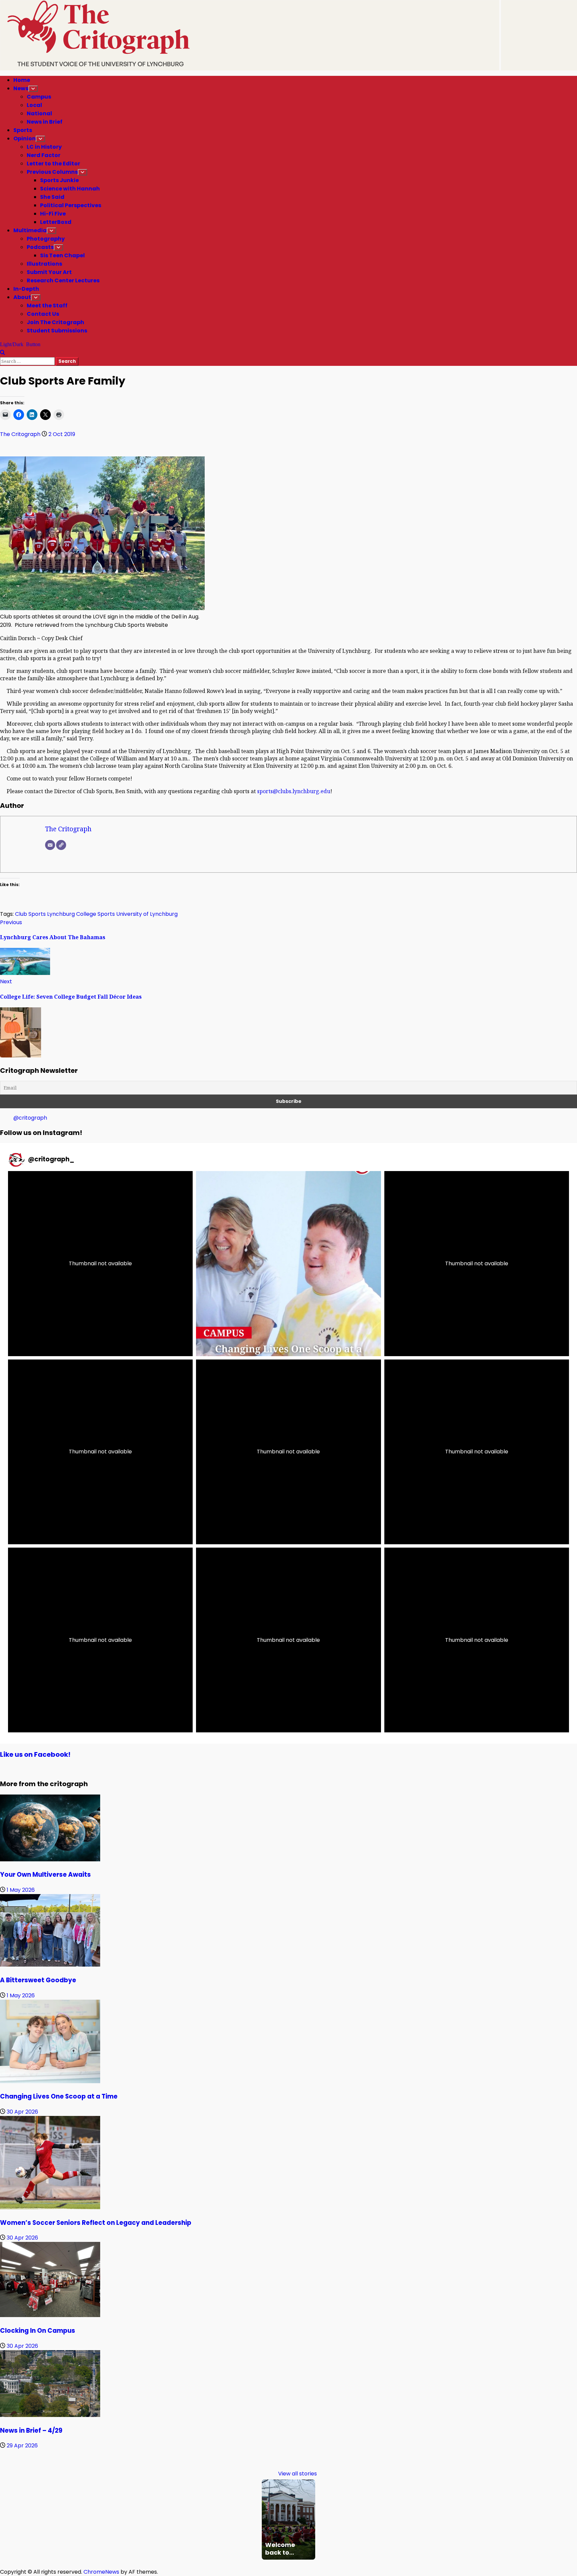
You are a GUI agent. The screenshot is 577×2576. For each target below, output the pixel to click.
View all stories (298, 2474)
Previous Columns (52, 172)
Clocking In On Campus (38, 2331)
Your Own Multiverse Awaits (45, 1875)
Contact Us (43, 314)
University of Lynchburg (147, 914)
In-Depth (26, 289)
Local (34, 105)
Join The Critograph (55, 322)
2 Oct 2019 (62, 434)
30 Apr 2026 (22, 2112)
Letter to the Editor (53, 164)
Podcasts (40, 247)
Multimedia (30, 230)
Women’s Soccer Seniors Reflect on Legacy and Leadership (96, 2223)
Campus (39, 97)
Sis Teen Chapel (62, 255)
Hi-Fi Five (53, 214)
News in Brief (45, 122)
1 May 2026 (21, 1890)
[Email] (50, 845)
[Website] (61, 845)
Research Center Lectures (63, 280)
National (39, 113)
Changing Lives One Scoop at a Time (59, 2096)
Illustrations (44, 264)
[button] (100, 1263)
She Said (52, 197)
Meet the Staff (47, 306)
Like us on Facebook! (35, 1754)
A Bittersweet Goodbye (38, 1980)
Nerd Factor (44, 155)
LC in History (44, 147)
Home (22, 80)
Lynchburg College (72, 914)
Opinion (25, 138)
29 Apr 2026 (22, 2446)
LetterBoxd (56, 222)
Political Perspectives (71, 205)
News (21, 88)
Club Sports (30, 914)
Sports (23, 130)
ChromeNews (101, 2572)
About (22, 297)
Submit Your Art (49, 272)
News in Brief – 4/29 (31, 2430)
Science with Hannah (70, 189)
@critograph (30, 1118)
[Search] (3, 353)
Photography (46, 239)
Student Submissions (57, 331)
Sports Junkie (59, 180)
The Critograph (21, 434)
